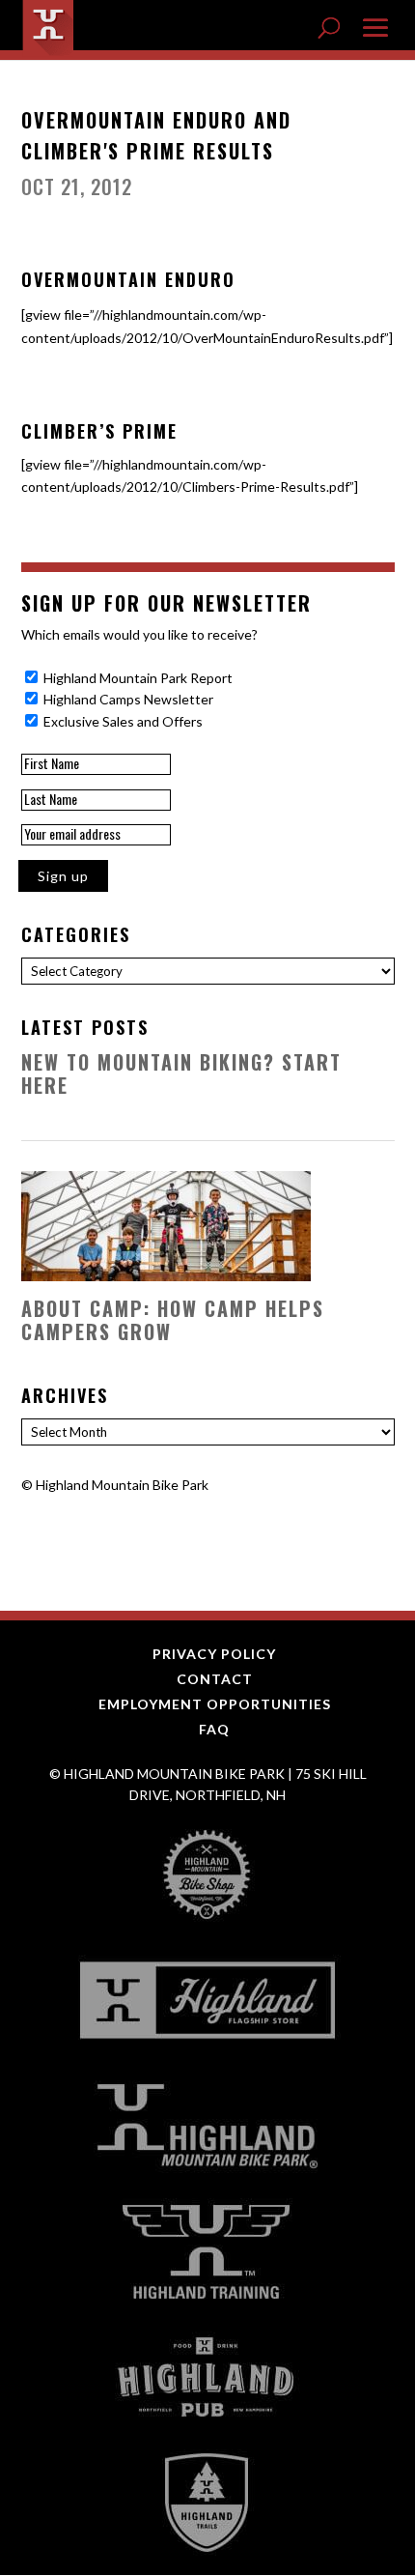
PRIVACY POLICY (214, 1654)
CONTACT (215, 1679)
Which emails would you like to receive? (139, 634)
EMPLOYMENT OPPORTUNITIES (215, 1704)
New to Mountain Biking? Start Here (181, 1073)
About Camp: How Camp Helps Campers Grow (173, 1320)
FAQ (214, 1729)
